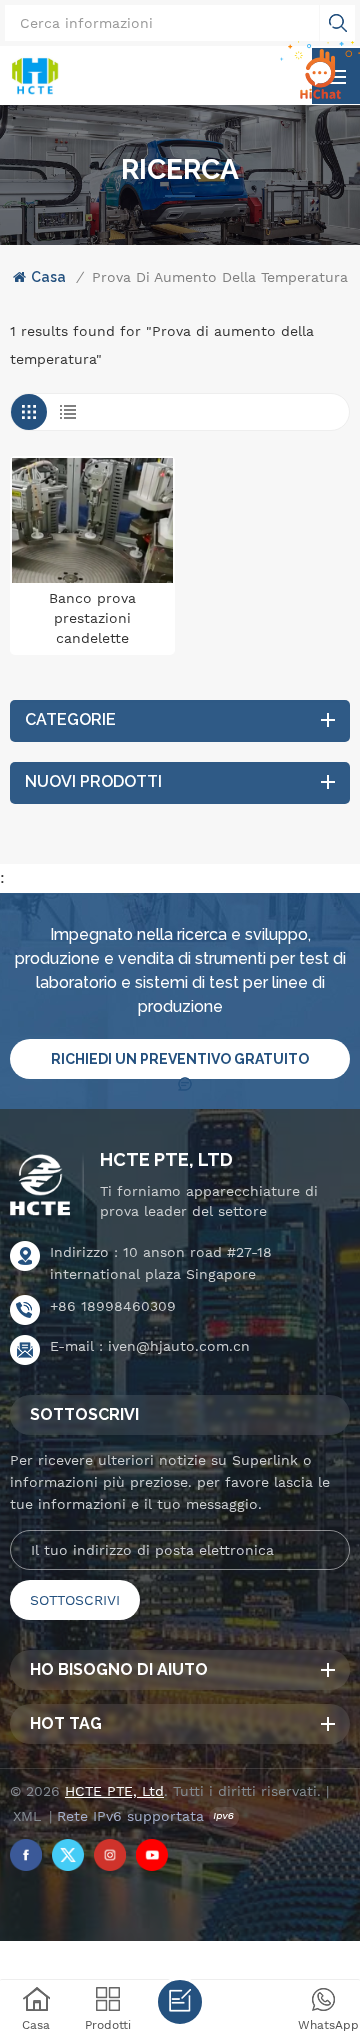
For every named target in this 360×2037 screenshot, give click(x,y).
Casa (48, 277)
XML (27, 1816)
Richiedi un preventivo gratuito (180, 1059)
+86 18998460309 (113, 1306)
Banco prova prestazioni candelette (92, 618)
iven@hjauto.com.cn (179, 1346)
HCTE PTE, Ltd (166, 1159)
